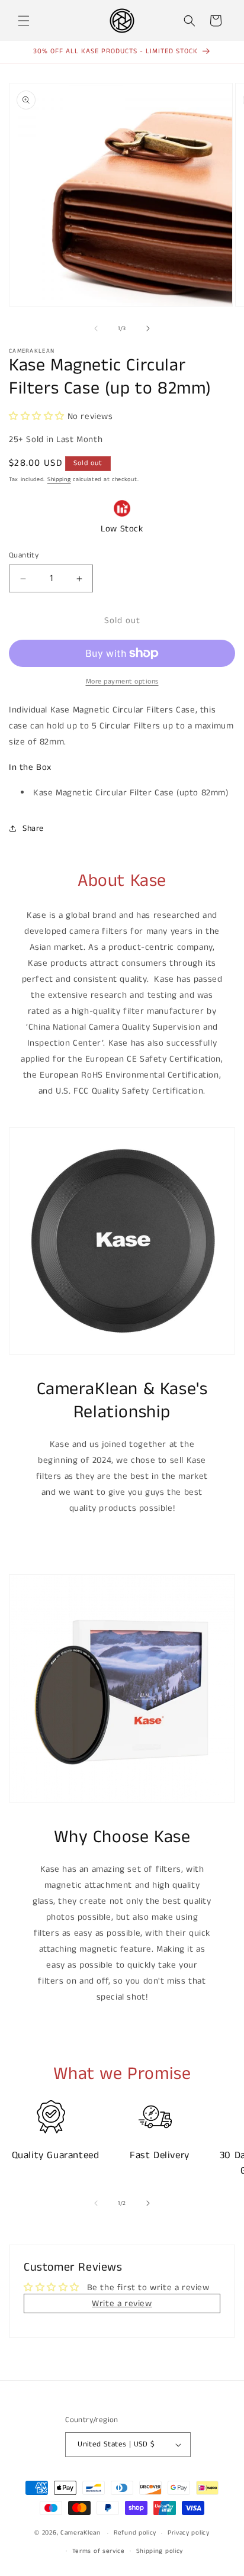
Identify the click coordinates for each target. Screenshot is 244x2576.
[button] (24, 21)
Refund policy (135, 2533)
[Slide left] (96, 328)
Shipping (59, 479)
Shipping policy (160, 2551)
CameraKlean (81, 2533)
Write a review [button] (122, 2303)
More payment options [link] (122, 681)
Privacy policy (189, 2533)
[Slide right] (148, 328)
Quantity (24, 555)
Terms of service (99, 2551)
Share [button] (33, 828)
